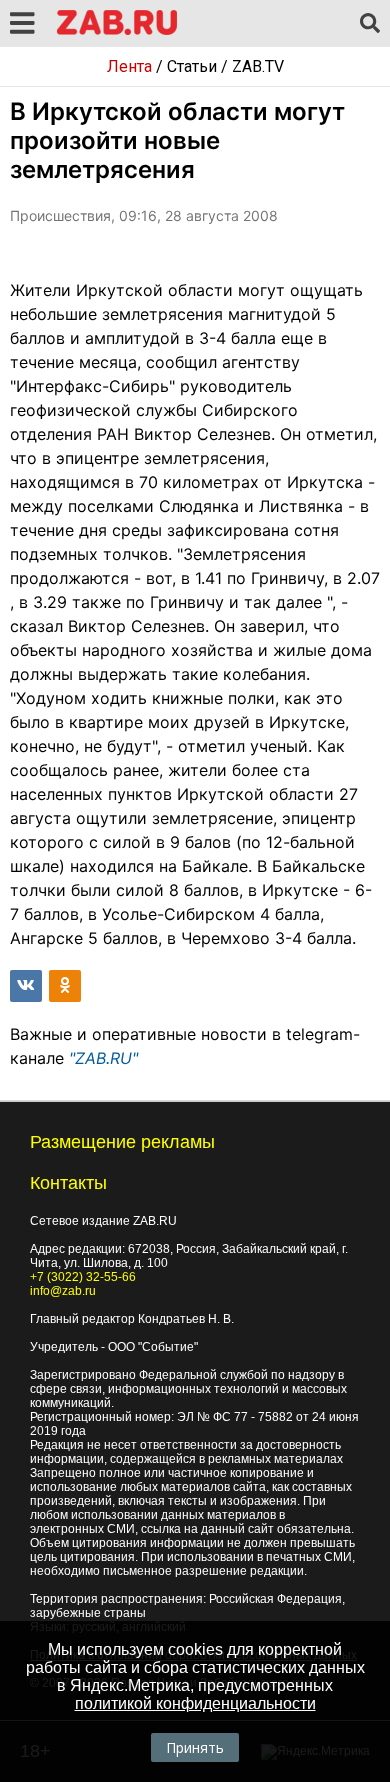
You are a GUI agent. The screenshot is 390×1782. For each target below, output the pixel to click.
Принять (195, 1747)
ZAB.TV (258, 66)
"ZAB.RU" (103, 1058)
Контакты (68, 1183)
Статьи (192, 66)
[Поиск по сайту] (370, 24)
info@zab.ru (63, 1291)
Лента (129, 66)
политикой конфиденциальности (195, 1703)
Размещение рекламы (122, 1142)
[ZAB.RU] (117, 31)
